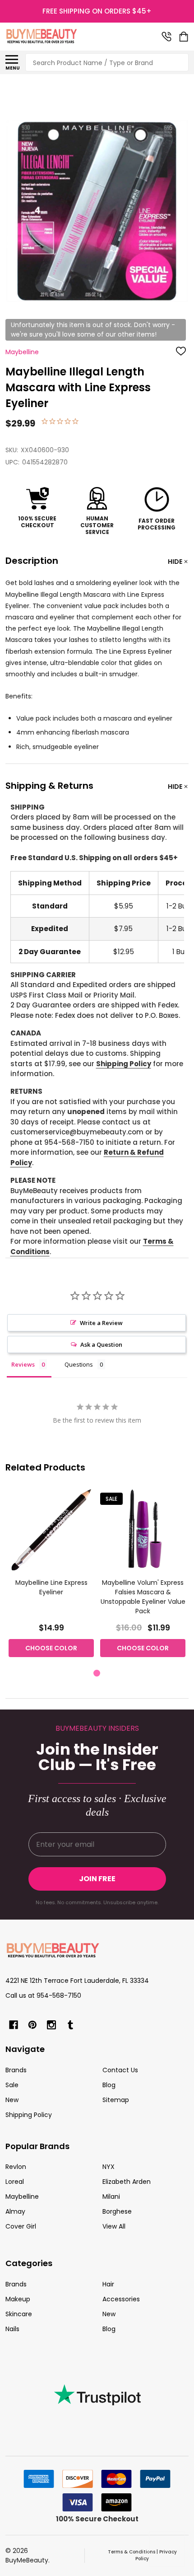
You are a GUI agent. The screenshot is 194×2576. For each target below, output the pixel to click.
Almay (15, 2211)
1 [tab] (97, 1674)
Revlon (16, 2167)
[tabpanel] (51, 1575)
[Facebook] (14, 2025)
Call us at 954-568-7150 (43, 1995)
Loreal (15, 2182)
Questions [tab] (79, 1364)
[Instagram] (51, 2025)
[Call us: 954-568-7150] (166, 37)
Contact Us (120, 2070)
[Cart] (185, 37)
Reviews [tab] (23, 1364)
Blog (109, 2085)
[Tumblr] (70, 2025)
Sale (12, 2085)
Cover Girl (21, 2226)
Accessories (121, 2299)
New (12, 2100)
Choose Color (51, 1648)
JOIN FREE (97, 1879)
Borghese (117, 2211)
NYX (109, 2167)
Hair (108, 2284)
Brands (16, 2070)
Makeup (18, 2299)
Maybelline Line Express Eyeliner (51, 1587)
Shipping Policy (124, 1064)
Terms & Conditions (132, 2552)
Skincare (19, 2314)
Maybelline (22, 2197)
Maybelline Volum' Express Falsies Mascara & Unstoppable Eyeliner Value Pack (143, 1597)
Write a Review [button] (101, 1323)
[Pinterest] (32, 2025)
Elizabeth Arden (127, 2182)
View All (114, 2226)
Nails (12, 2329)
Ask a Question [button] (101, 1344)
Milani (111, 2197)
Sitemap (116, 2100)
